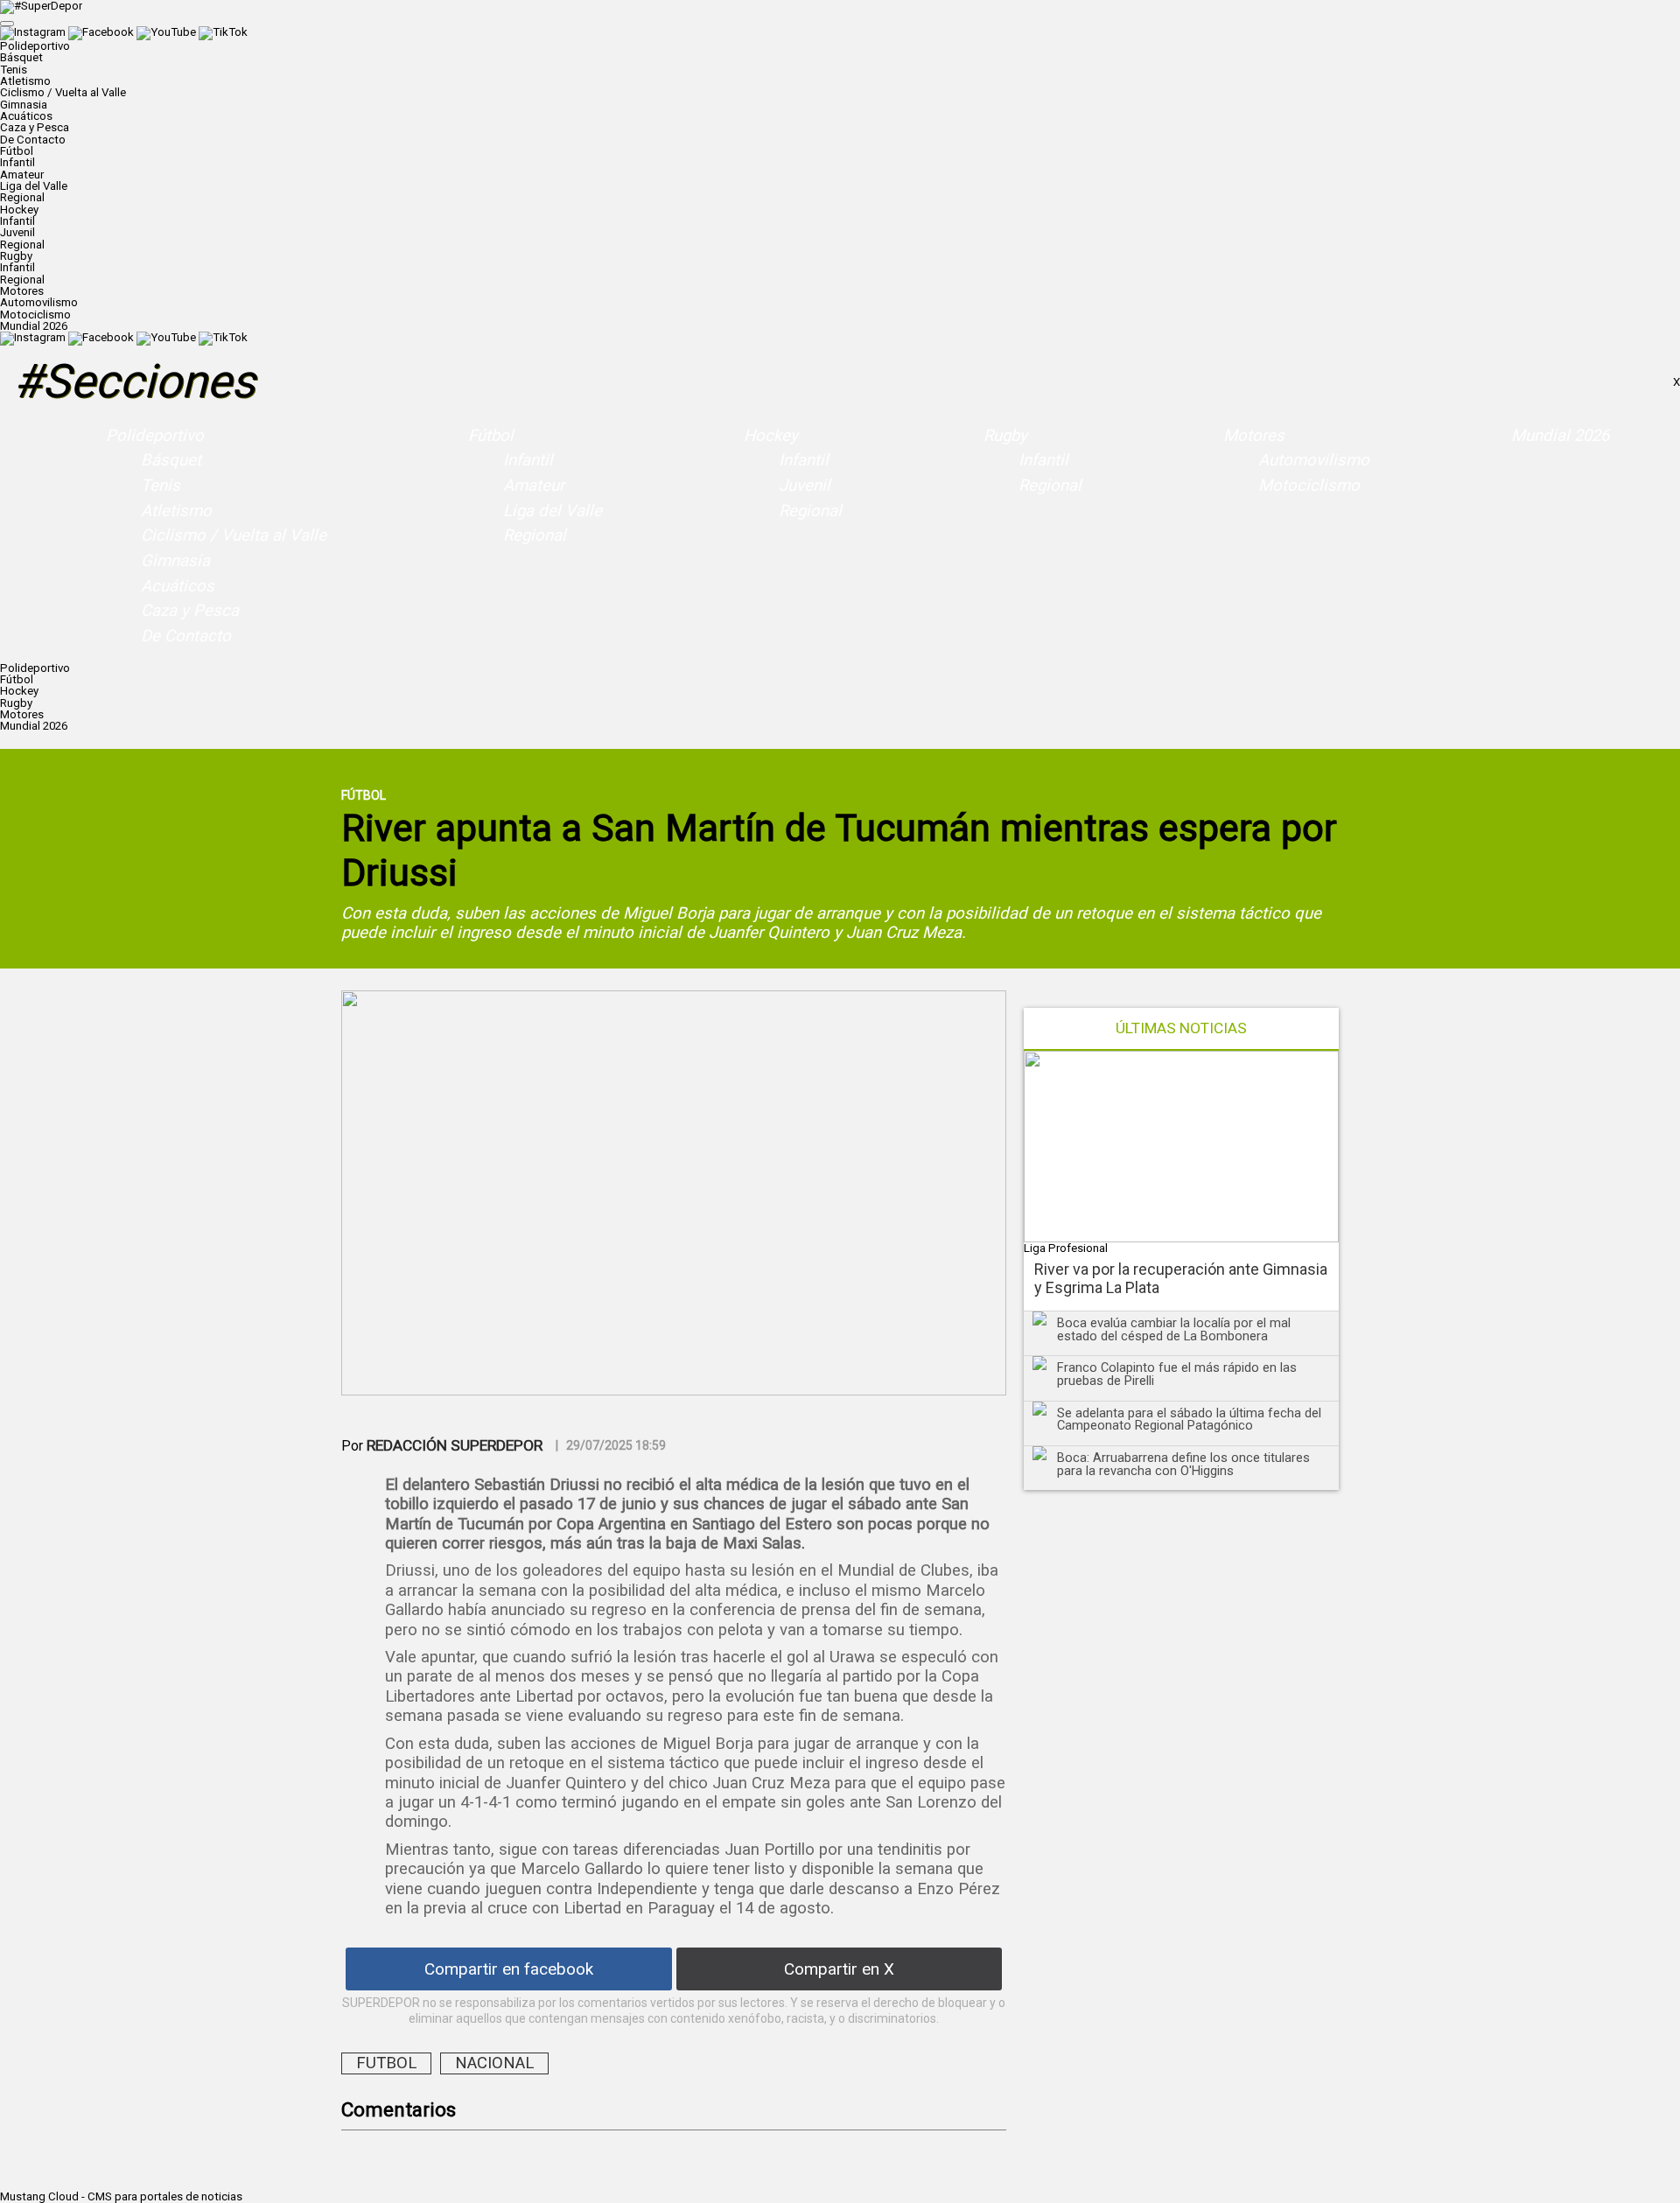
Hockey (771, 436)
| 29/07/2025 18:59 (611, 1445)
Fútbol (491, 436)
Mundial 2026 (34, 326)
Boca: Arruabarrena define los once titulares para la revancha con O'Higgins (1183, 1464)
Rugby (1005, 436)
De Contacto (33, 140)
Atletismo (25, 81)
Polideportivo (155, 436)
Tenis (14, 70)
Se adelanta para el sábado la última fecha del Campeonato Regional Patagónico (1189, 1420)
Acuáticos (26, 116)
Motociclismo (35, 315)
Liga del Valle (34, 186)
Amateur (22, 175)
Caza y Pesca (35, 127)
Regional (22, 197)
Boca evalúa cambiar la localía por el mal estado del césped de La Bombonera (1174, 1329)
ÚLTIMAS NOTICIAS (1181, 1028)
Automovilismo (39, 302)
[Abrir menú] (7, 24)
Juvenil (17, 232)
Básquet (21, 57)
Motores (1254, 436)
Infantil (17, 162)
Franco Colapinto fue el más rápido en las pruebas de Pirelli (1177, 1374)
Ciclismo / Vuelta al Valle (63, 92)
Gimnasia (24, 105)
